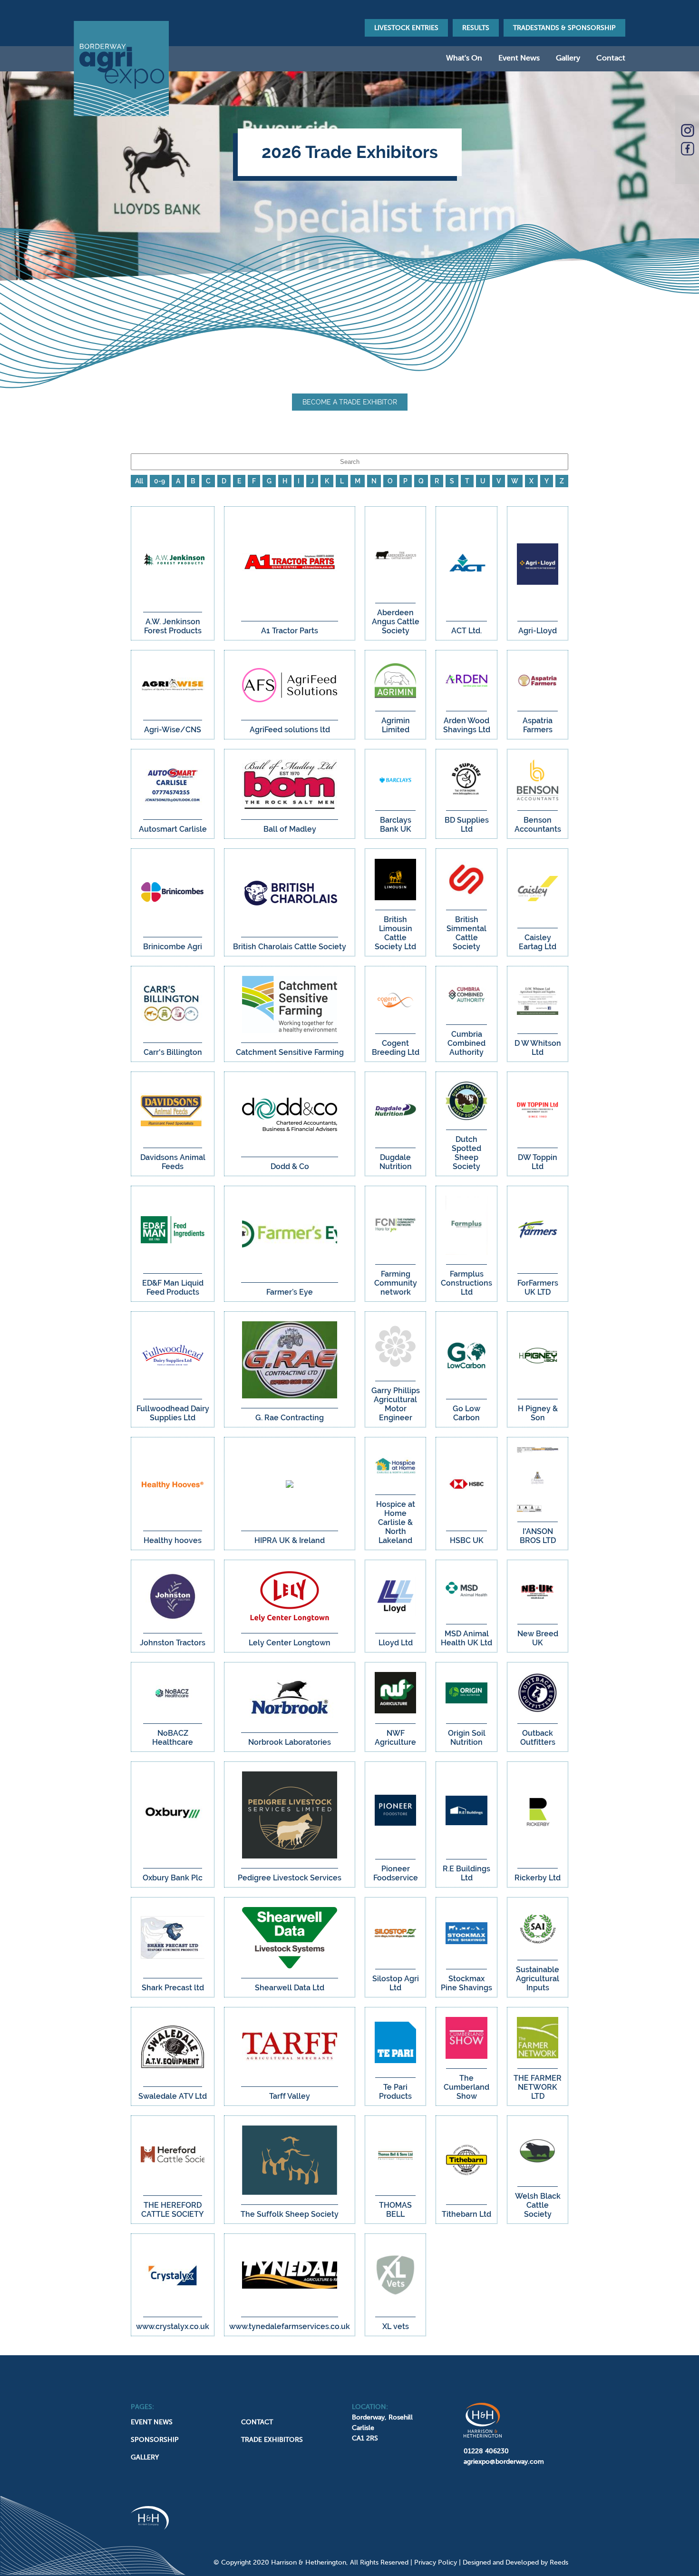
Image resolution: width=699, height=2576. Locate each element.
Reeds (559, 2562)
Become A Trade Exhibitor (350, 402)
